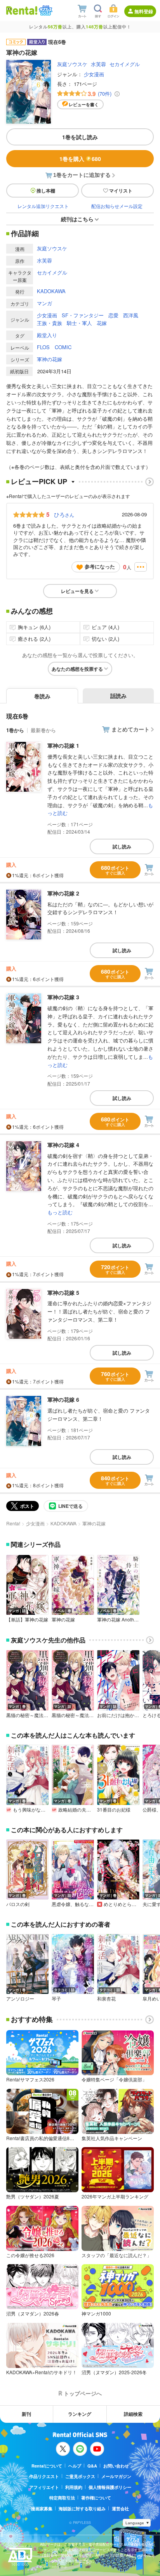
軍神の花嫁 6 (63, 1399)
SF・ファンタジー (83, 315)
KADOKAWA (51, 291)
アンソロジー (20, 1999)
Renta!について (47, 2466)
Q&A (92, 2466)
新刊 (26, 2414)
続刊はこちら (77, 219)
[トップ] (22, 10)
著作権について (96, 2498)
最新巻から (43, 730)
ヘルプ (75, 2466)
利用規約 (74, 2487)
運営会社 (120, 2509)
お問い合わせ (116, 2466)
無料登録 (144, 11)
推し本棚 (46, 191)
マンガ (44, 303)
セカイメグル (125, 64)
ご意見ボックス (80, 2476)
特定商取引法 (62, 2498)
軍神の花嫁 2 (63, 893)
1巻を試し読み (80, 137)
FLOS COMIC (54, 347)
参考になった (100, 566)
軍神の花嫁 (50, 359)
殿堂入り (47, 335)
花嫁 (102, 323)
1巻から (15, 730)
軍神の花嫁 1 (63, 745)
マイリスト (121, 191)
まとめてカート (130, 729)
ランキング (80, 2414)
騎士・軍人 (79, 323)
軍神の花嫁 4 (63, 1145)
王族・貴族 (50, 323)
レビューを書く (84, 104)
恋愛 (113, 315)
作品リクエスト (44, 2476)
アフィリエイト (44, 2487)
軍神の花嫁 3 (63, 997)
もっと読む (60, 1212)
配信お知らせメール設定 (117, 206)
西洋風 (131, 315)
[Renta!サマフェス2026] (45, 10)
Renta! (13, 1523)
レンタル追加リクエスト (43, 206)
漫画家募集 (42, 2509)
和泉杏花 (106, 1999)
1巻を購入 (80, 159)
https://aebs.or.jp (54, 2566)
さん (64, 514)
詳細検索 (133, 2414)
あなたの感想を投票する (77, 669)
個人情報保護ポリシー (110, 2487)
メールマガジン (116, 2476)
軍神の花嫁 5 (63, 1292)
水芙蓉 (98, 64)
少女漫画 (94, 74)
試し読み (122, 846)
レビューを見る (77, 591)
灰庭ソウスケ (72, 64)
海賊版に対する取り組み (82, 2509)
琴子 (56, 1999)
